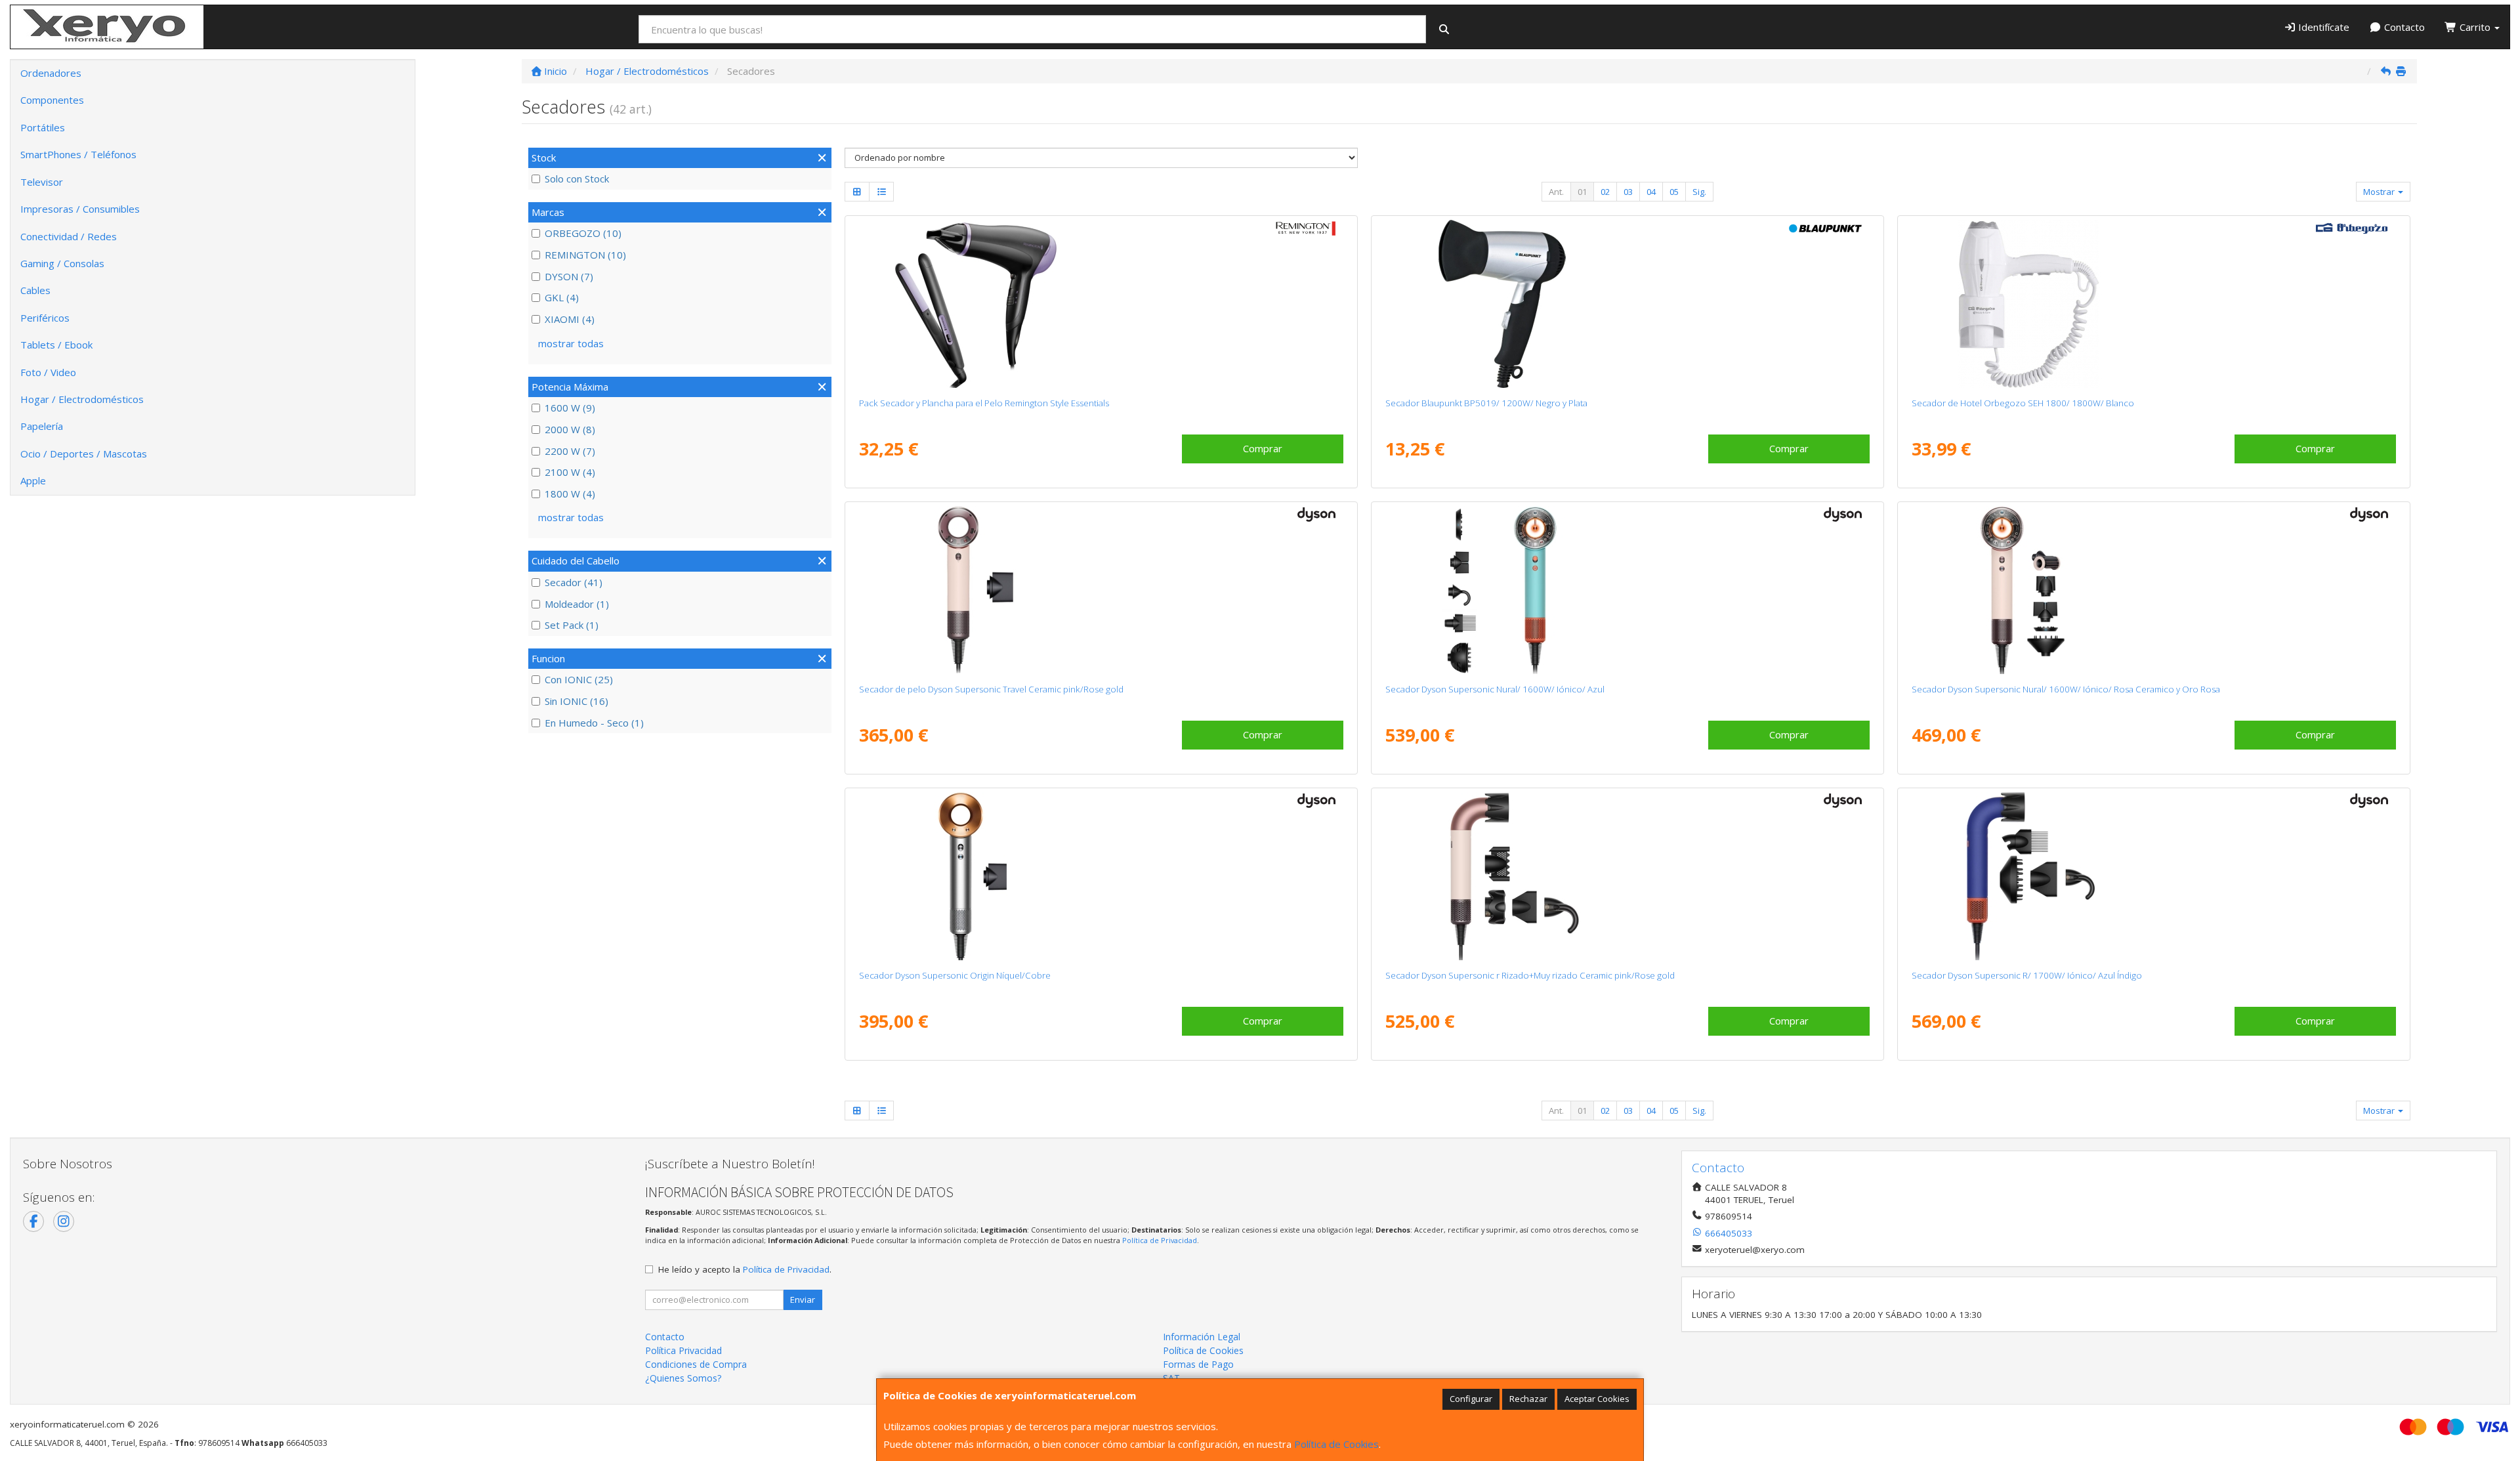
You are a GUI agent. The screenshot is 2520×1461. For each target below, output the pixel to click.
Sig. (1699, 192)
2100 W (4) (570, 472)
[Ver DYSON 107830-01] (1101, 876)
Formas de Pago (1198, 1364)
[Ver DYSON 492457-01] (1101, 590)
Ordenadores (51, 73)
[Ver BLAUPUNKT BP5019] (1627, 304)
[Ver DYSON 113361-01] (1627, 876)
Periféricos (45, 318)
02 (1605, 192)
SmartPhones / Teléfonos (78, 154)
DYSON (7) (569, 276)
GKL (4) (562, 297)
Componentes (52, 100)
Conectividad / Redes (69, 236)
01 (1582, 192)
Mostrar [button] (2380, 192)
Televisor (42, 182)
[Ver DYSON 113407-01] (2153, 590)
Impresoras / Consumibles (80, 209)
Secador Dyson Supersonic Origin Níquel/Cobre (955, 975)
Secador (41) (574, 582)
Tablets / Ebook (56, 345)
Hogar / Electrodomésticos (82, 399)
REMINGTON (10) (585, 255)
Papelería (42, 426)
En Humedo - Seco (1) (594, 723)
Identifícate (2322, 27)
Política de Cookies (1336, 1444)
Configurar (1471, 1399)
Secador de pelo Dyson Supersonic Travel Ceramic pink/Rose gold (991, 689)
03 (1628, 192)
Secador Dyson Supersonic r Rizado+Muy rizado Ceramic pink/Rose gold (1530, 975)
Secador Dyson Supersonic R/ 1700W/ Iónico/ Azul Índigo (2027, 975)
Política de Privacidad (1160, 1240)
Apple (33, 480)
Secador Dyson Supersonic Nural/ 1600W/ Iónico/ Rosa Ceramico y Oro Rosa (2066, 689)
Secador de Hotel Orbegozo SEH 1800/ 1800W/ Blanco (2023, 403)
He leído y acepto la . (745, 1269)
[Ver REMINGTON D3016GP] (1101, 304)
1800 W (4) (570, 494)
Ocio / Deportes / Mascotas (84, 454)
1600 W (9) (570, 408)
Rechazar (1528, 1399)
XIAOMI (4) (570, 319)
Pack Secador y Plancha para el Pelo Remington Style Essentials (984, 403)
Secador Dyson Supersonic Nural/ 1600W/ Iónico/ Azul (1495, 689)
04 (1651, 192)
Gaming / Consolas (62, 263)
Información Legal (1202, 1337)
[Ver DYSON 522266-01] (2153, 876)
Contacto (2403, 27)
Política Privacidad (683, 1350)
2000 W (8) (570, 429)
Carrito (2475, 27)
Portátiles (43, 127)
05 (1674, 192)
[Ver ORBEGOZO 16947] (2153, 304)
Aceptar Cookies (1597, 1399)
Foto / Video (48, 372)
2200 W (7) (570, 451)
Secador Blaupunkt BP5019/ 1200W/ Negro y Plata (1486, 403)
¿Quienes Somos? (683, 1378)
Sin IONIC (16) (577, 701)
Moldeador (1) (577, 604)
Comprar (1263, 448)
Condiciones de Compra (696, 1364)
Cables (35, 290)
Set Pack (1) (572, 625)
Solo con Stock (577, 179)
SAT (1171, 1378)
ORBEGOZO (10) (583, 233)
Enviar (803, 1300)
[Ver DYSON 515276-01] (1627, 590)
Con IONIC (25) (579, 679)
